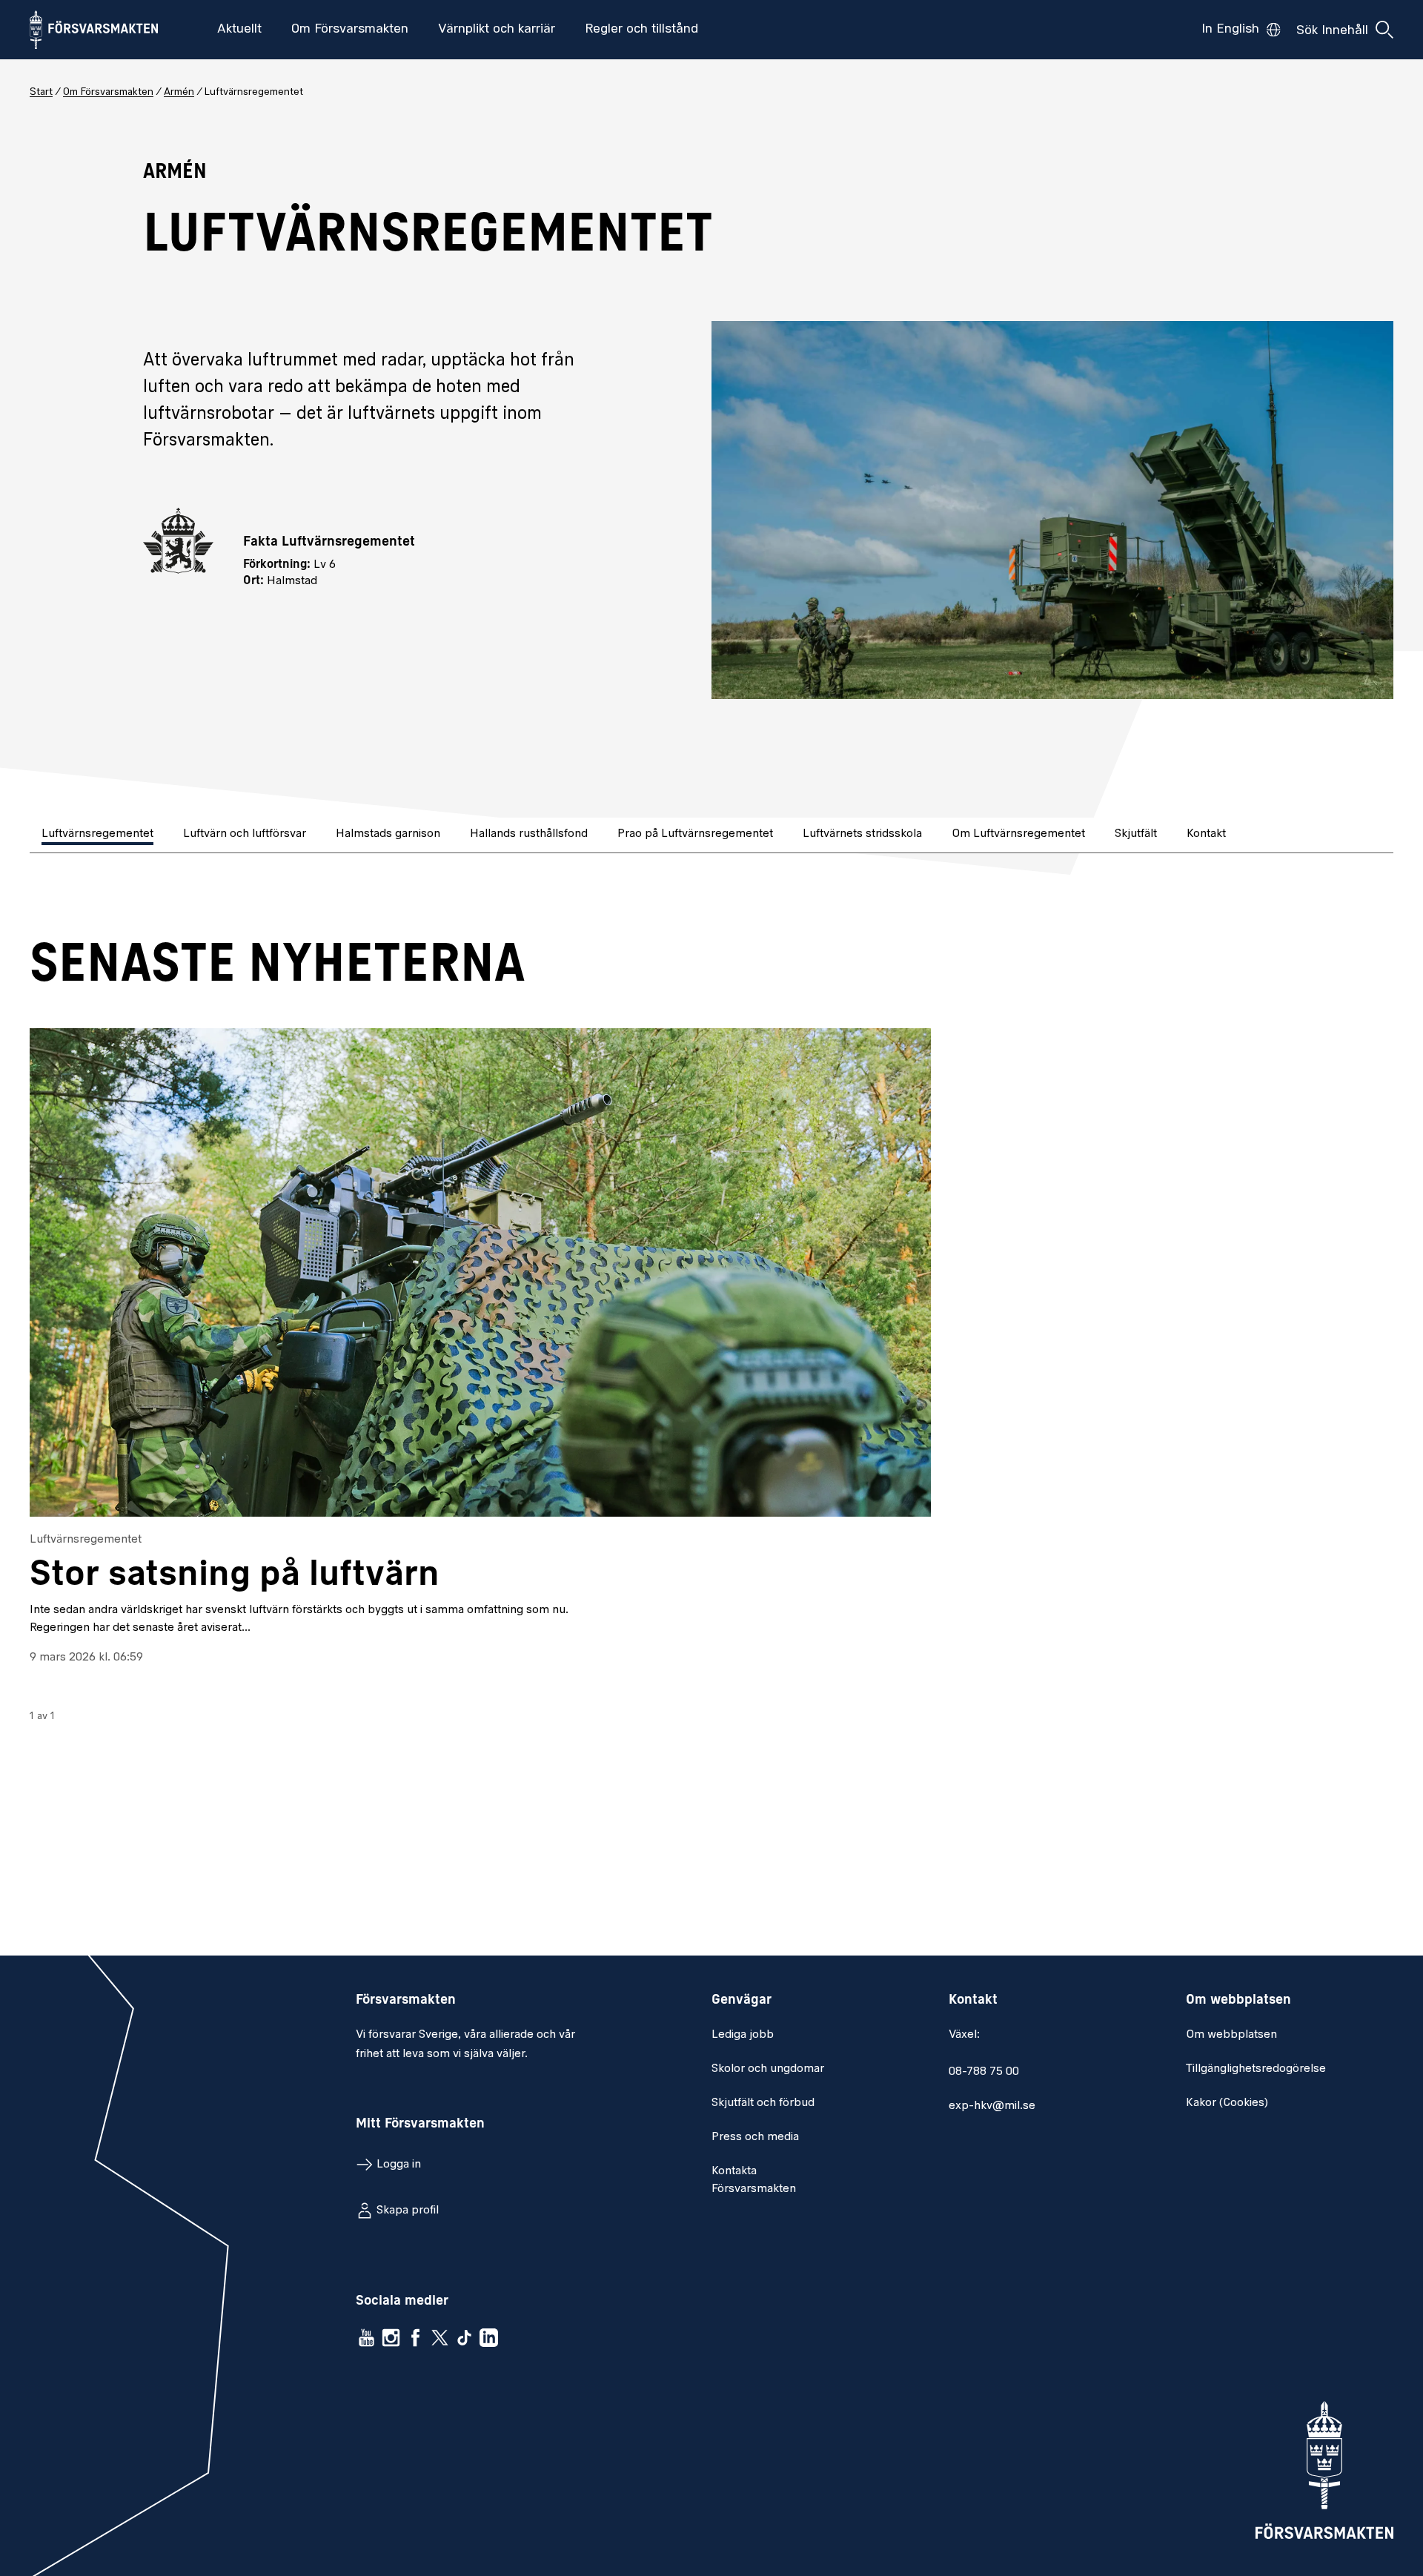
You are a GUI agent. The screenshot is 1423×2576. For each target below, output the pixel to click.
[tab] (99, 835)
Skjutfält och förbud (763, 2103)
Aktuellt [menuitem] (239, 30)
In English (1230, 30)
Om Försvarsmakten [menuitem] (350, 30)
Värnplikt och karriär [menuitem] (497, 30)
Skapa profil (408, 2211)
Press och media (755, 2137)
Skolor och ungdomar (768, 2069)
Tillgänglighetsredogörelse (1256, 2069)
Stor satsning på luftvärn (235, 1575)
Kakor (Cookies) (1227, 2103)
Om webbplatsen (1231, 2035)
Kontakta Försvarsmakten (754, 2180)
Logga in (399, 2165)
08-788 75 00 (984, 2072)
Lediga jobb (743, 2035)
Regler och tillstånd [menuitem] (641, 30)
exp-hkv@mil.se (992, 2106)
